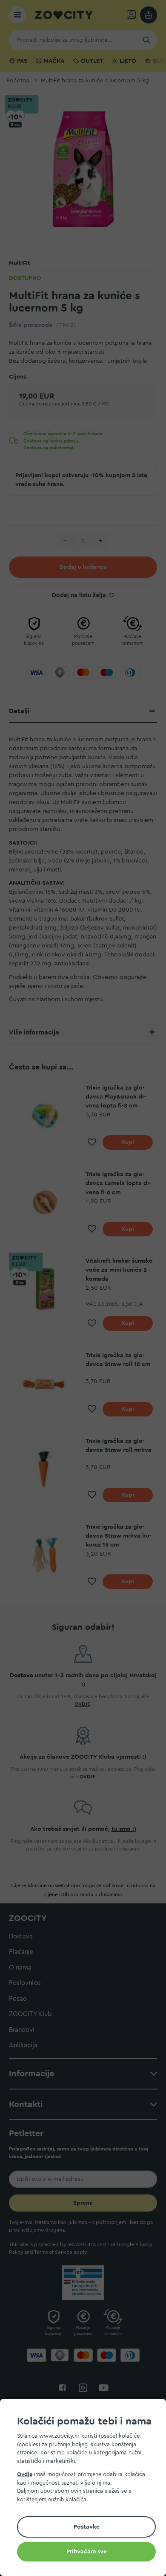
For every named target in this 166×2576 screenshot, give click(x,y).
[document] (86, 2489)
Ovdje (25, 2474)
